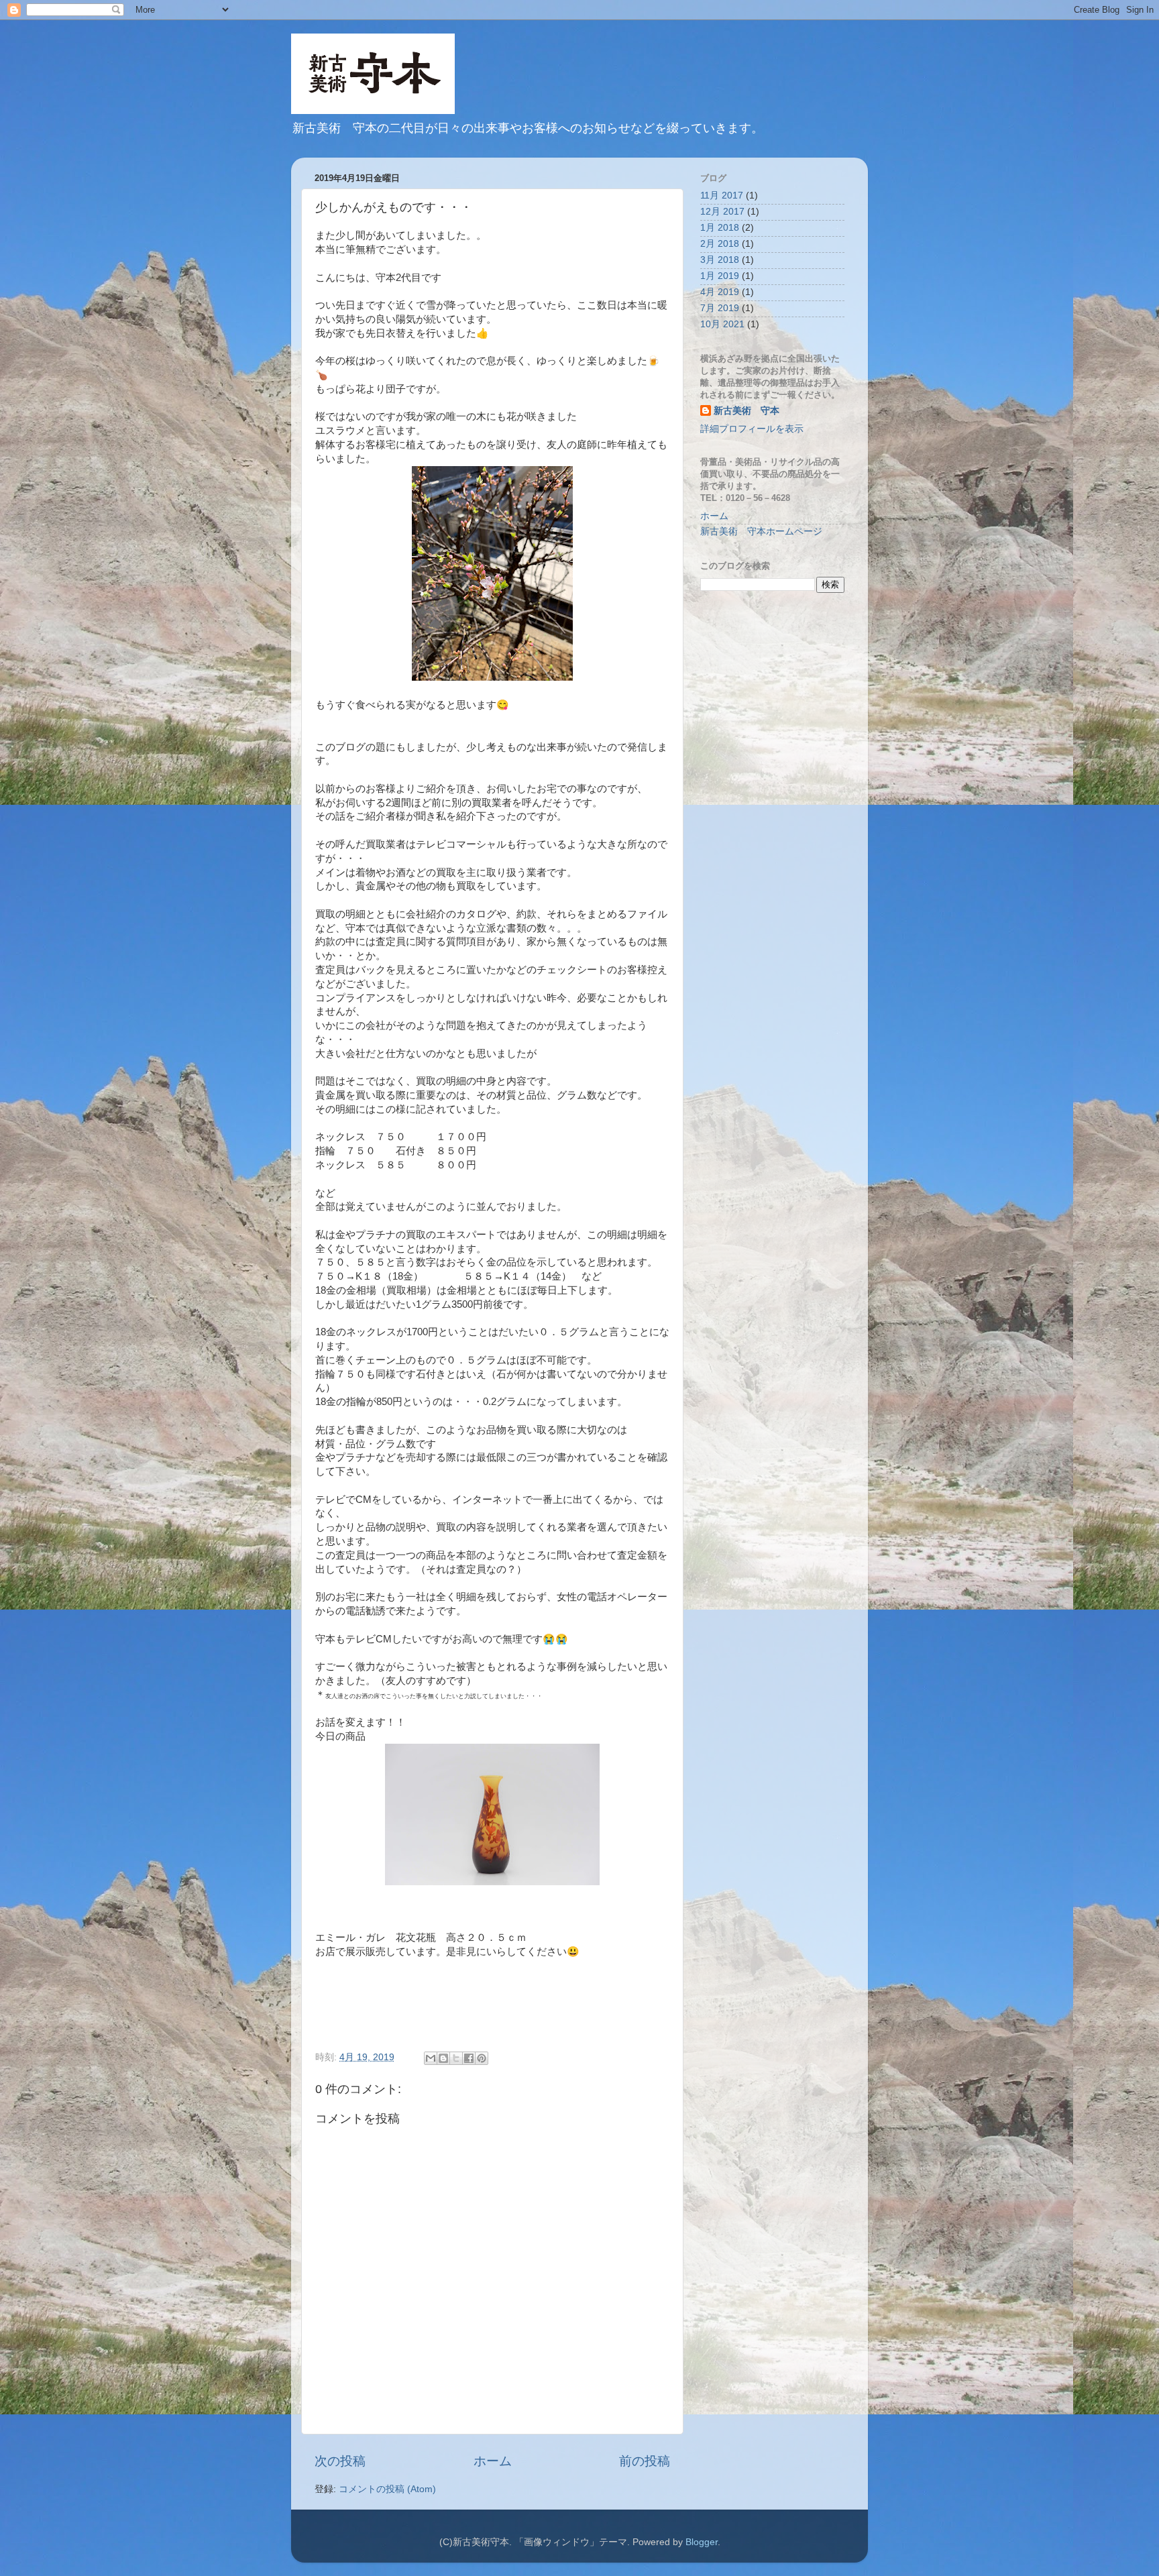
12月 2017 (722, 212)
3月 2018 (720, 260)
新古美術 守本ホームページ (761, 531)
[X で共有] (456, 2058)
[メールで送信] (431, 2058)
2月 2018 (720, 244)
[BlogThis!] (443, 2058)
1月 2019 (720, 276)
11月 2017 (722, 195)
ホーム (493, 2461)
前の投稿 (645, 2461)
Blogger (702, 2542)
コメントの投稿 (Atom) (387, 2489)
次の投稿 (340, 2461)
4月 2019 (720, 292)
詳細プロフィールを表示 (752, 429)
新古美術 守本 (747, 411)
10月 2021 (722, 324)
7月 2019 (720, 308)
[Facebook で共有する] (469, 2058)
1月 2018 (720, 228)
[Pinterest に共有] (482, 2058)
